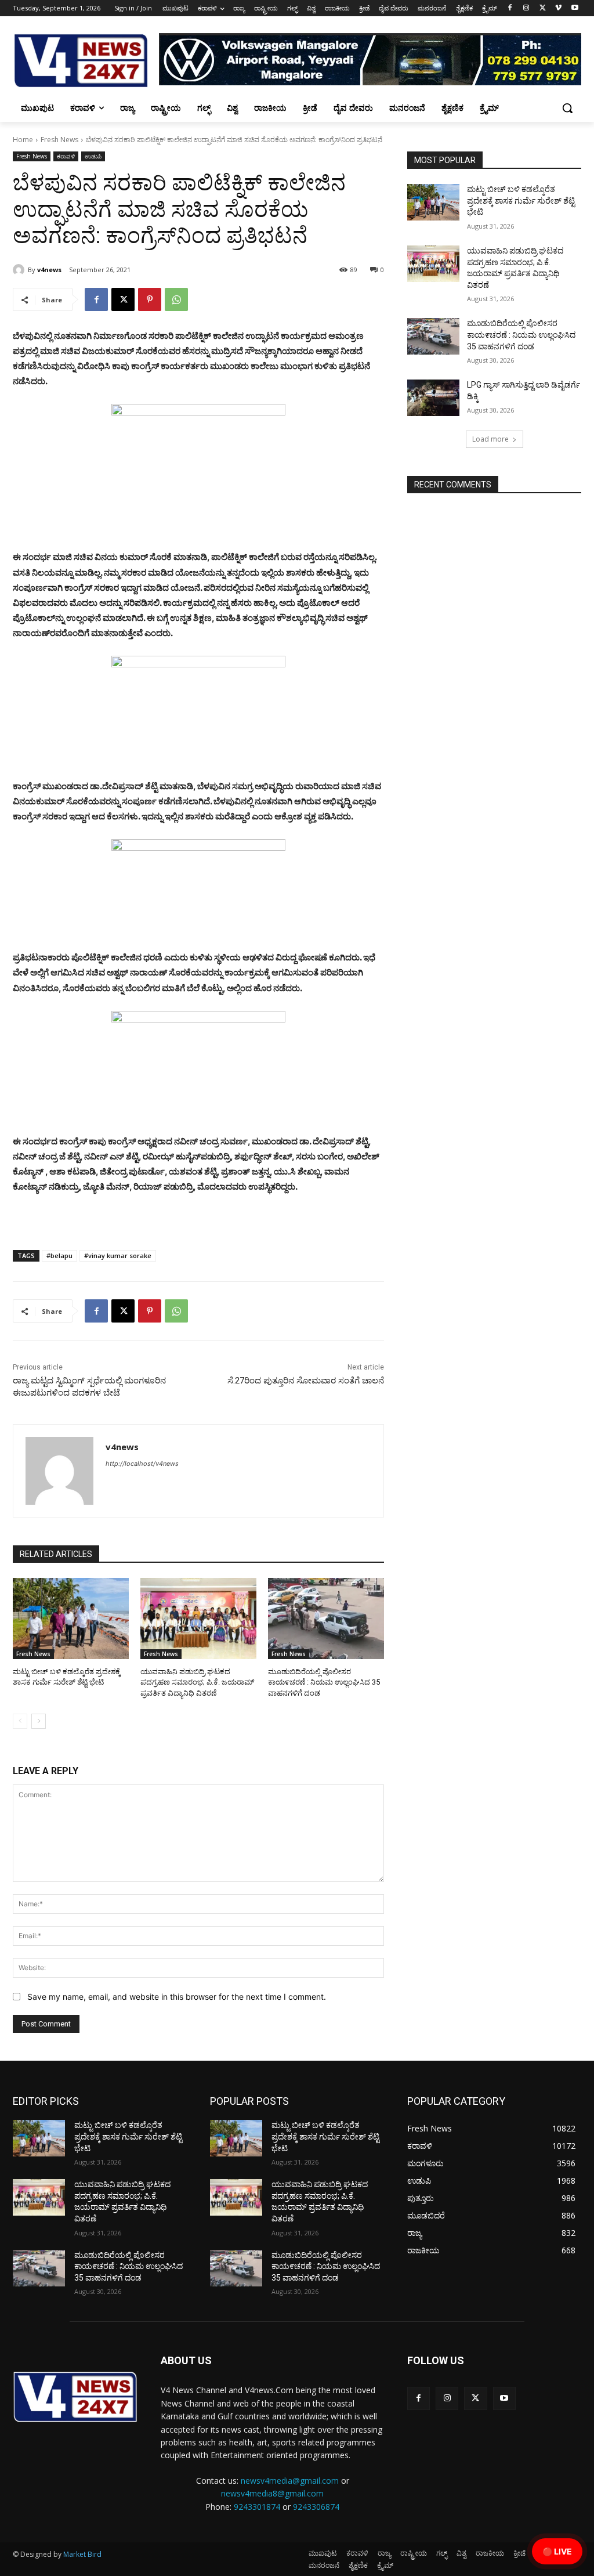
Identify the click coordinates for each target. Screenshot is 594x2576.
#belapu (59, 1256)
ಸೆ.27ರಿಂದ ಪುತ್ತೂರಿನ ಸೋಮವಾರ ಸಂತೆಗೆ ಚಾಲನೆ (306, 1381)
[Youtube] (575, 8)
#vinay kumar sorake (118, 1256)
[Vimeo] (558, 8)
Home (23, 140)
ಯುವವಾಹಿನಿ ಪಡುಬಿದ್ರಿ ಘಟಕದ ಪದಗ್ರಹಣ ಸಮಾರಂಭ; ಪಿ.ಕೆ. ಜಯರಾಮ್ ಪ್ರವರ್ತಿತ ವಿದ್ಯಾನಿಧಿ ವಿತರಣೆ (197, 1682)
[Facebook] (510, 8)
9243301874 (257, 2507)
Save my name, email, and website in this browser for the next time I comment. (177, 1997)
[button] (567, 108)
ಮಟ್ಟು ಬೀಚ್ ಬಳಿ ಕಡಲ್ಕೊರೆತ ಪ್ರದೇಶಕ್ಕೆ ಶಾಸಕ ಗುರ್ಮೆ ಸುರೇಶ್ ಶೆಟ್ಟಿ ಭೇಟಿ (521, 200)
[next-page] (39, 1721)
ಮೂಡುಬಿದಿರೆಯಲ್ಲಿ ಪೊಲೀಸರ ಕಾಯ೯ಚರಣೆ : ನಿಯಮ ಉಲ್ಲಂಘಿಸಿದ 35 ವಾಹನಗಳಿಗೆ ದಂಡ (324, 1682)
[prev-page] (20, 1721)
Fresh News (59, 140)
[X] (543, 8)
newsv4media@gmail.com (290, 2481)
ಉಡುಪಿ (93, 156)
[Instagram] (526, 8)
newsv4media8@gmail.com (272, 2493)
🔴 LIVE (557, 2551)
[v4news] (20, 270)
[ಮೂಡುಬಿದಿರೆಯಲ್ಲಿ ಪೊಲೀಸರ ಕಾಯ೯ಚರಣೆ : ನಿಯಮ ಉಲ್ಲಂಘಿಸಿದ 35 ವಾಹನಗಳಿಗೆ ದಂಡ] (326, 1618)
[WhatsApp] (176, 299)
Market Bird (82, 2554)
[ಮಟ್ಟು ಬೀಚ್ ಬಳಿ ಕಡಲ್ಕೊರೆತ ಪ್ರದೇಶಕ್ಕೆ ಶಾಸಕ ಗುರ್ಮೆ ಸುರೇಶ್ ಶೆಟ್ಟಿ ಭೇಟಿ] (71, 1618)
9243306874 (316, 2507)
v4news (49, 270)
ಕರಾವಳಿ (66, 156)
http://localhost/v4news (142, 1464)
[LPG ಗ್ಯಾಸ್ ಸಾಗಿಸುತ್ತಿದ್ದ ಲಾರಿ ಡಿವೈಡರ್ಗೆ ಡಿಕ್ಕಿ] (433, 398)
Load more (490, 439)
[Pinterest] (150, 299)
